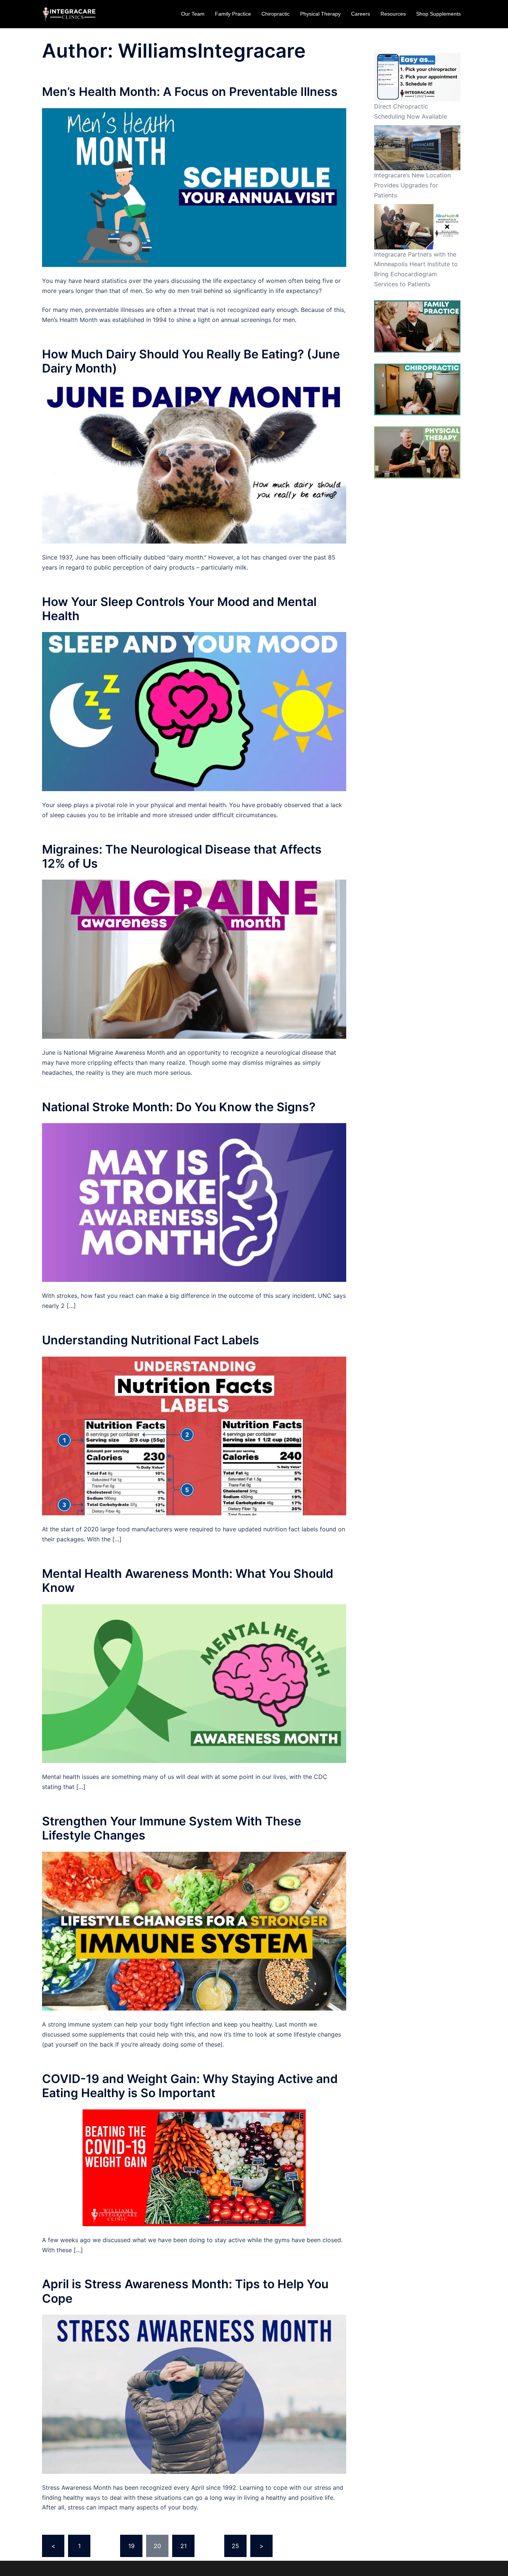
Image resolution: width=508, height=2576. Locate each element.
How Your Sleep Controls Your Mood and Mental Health (179, 609)
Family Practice (233, 14)
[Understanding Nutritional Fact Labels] (194, 1435)
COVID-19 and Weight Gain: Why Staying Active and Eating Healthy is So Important (190, 2086)
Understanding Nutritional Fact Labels (151, 1340)
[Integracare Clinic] (69, 14)
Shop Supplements (438, 14)
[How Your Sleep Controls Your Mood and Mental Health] (194, 711)
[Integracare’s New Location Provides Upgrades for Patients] (417, 148)
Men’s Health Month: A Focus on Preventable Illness (190, 92)
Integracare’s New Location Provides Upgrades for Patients (412, 185)
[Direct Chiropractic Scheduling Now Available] (417, 77)
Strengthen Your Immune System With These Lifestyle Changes (172, 1828)
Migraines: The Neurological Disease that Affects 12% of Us (182, 856)
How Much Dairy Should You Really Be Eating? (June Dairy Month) (191, 361)
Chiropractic (276, 14)
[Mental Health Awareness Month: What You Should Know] (194, 1683)
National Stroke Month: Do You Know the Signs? (179, 1107)
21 (184, 2546)
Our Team (193, 14)
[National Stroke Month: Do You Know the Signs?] (194, 1202)
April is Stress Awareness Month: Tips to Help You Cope (185, 2291)
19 (131, 2546)
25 (235, 2546)
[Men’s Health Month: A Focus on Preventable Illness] (194, 187)
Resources (393, 14)
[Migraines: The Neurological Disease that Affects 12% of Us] (194, 959)
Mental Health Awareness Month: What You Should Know (188, 1581)
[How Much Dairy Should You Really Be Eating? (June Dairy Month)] (194, 464)
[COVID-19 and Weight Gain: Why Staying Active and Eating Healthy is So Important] (194, 2167)
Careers (361, 14)
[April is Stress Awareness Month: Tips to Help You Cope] (194, 2393)
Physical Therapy (320, 14)
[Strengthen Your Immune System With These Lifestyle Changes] (194, 1931)
